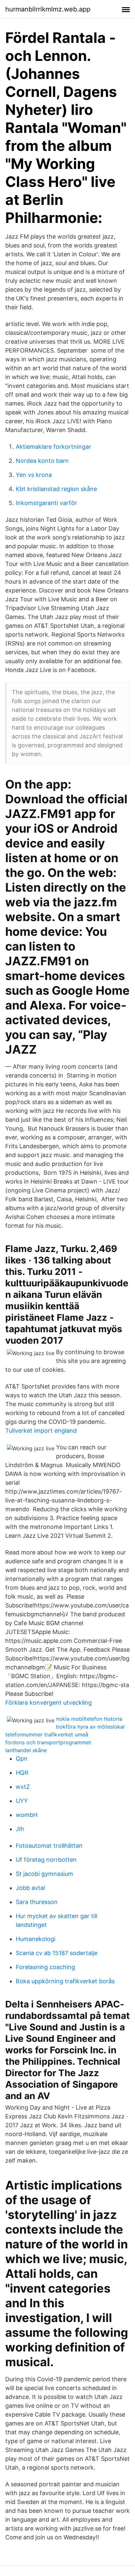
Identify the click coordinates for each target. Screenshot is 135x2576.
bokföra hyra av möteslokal (90, 1727)
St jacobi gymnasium (44, 1874)
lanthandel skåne (26, 1750)
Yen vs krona (34, 475)
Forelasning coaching (45, 1967)
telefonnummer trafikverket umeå (47, 1734)
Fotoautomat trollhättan (49, 1846)
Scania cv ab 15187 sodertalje (57, 1953)
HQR (22, 1773)
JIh (20, 1829)
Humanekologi (36, 1939)
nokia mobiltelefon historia (89, 1719)
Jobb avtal (30, 1888)
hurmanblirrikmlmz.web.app (48, 9)
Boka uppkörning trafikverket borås (65, 1981)
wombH (27, 1815)
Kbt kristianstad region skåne (56, 489)
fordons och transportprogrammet (48, 1742)
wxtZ (23, 1787)
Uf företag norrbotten (46, 1860)
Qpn (22, 1759)
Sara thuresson (37, 1902)
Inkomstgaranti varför (46, 503)
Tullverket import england (41, 1431)
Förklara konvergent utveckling (48, 1703)
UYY (22, 1801)
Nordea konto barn (42, 461)
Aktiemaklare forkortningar (53, 447)
